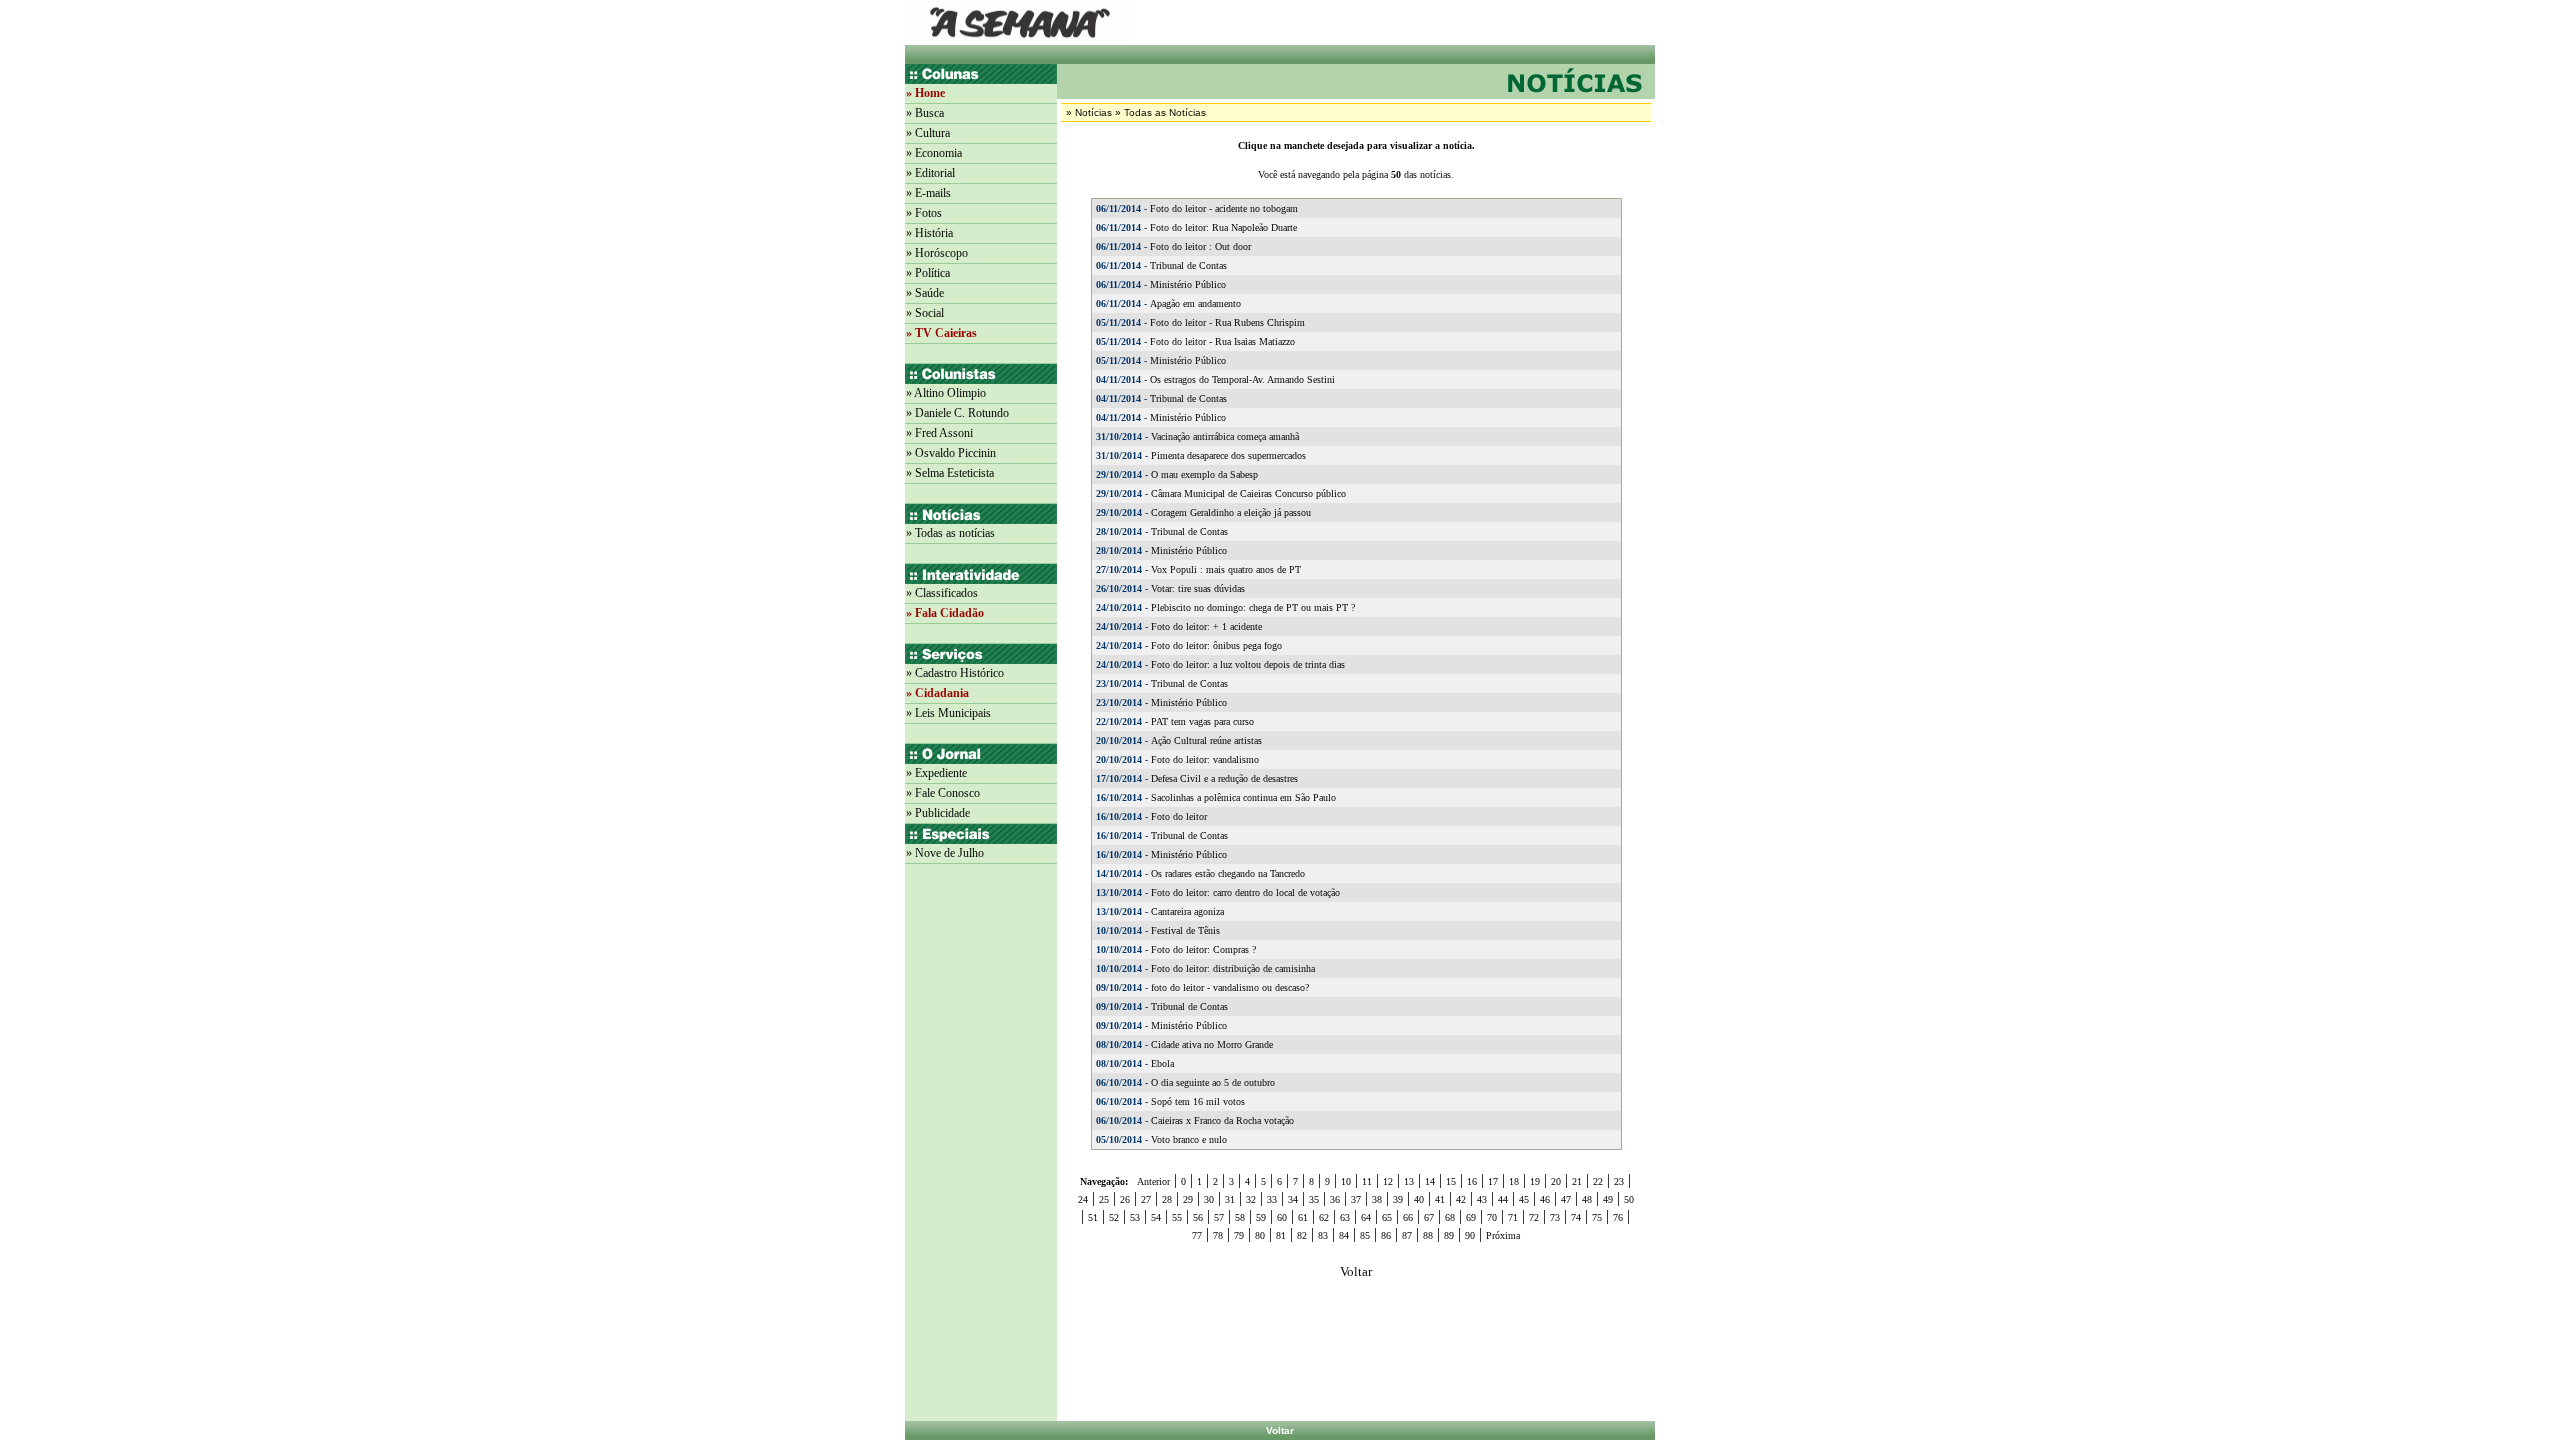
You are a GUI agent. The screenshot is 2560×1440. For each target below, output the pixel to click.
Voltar (1280, 1430)
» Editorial (930, 173)
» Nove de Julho (945, 853)
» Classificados (942, 593)
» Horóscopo (937, 253)
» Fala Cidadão (945, 613)
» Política (928, 273)
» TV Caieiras (941, 333)
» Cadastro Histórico (955, 673)
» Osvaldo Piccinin (951, 453)
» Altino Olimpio (946, 393)
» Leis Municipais (948, 713)
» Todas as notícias (950, 533)
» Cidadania (937, 693)
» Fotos (924, 213)
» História (929, 233)
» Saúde (925, 293)
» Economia (934, 153)
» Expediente (936, 773)
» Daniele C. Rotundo (957, 413)
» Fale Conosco (943, 793)
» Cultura (928, 133)
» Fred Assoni (939, 433)
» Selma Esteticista (950, 473)
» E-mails (928, 193)
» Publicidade (938, 813)
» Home (925, 93)
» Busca (925, 113)
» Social (925, 313)
